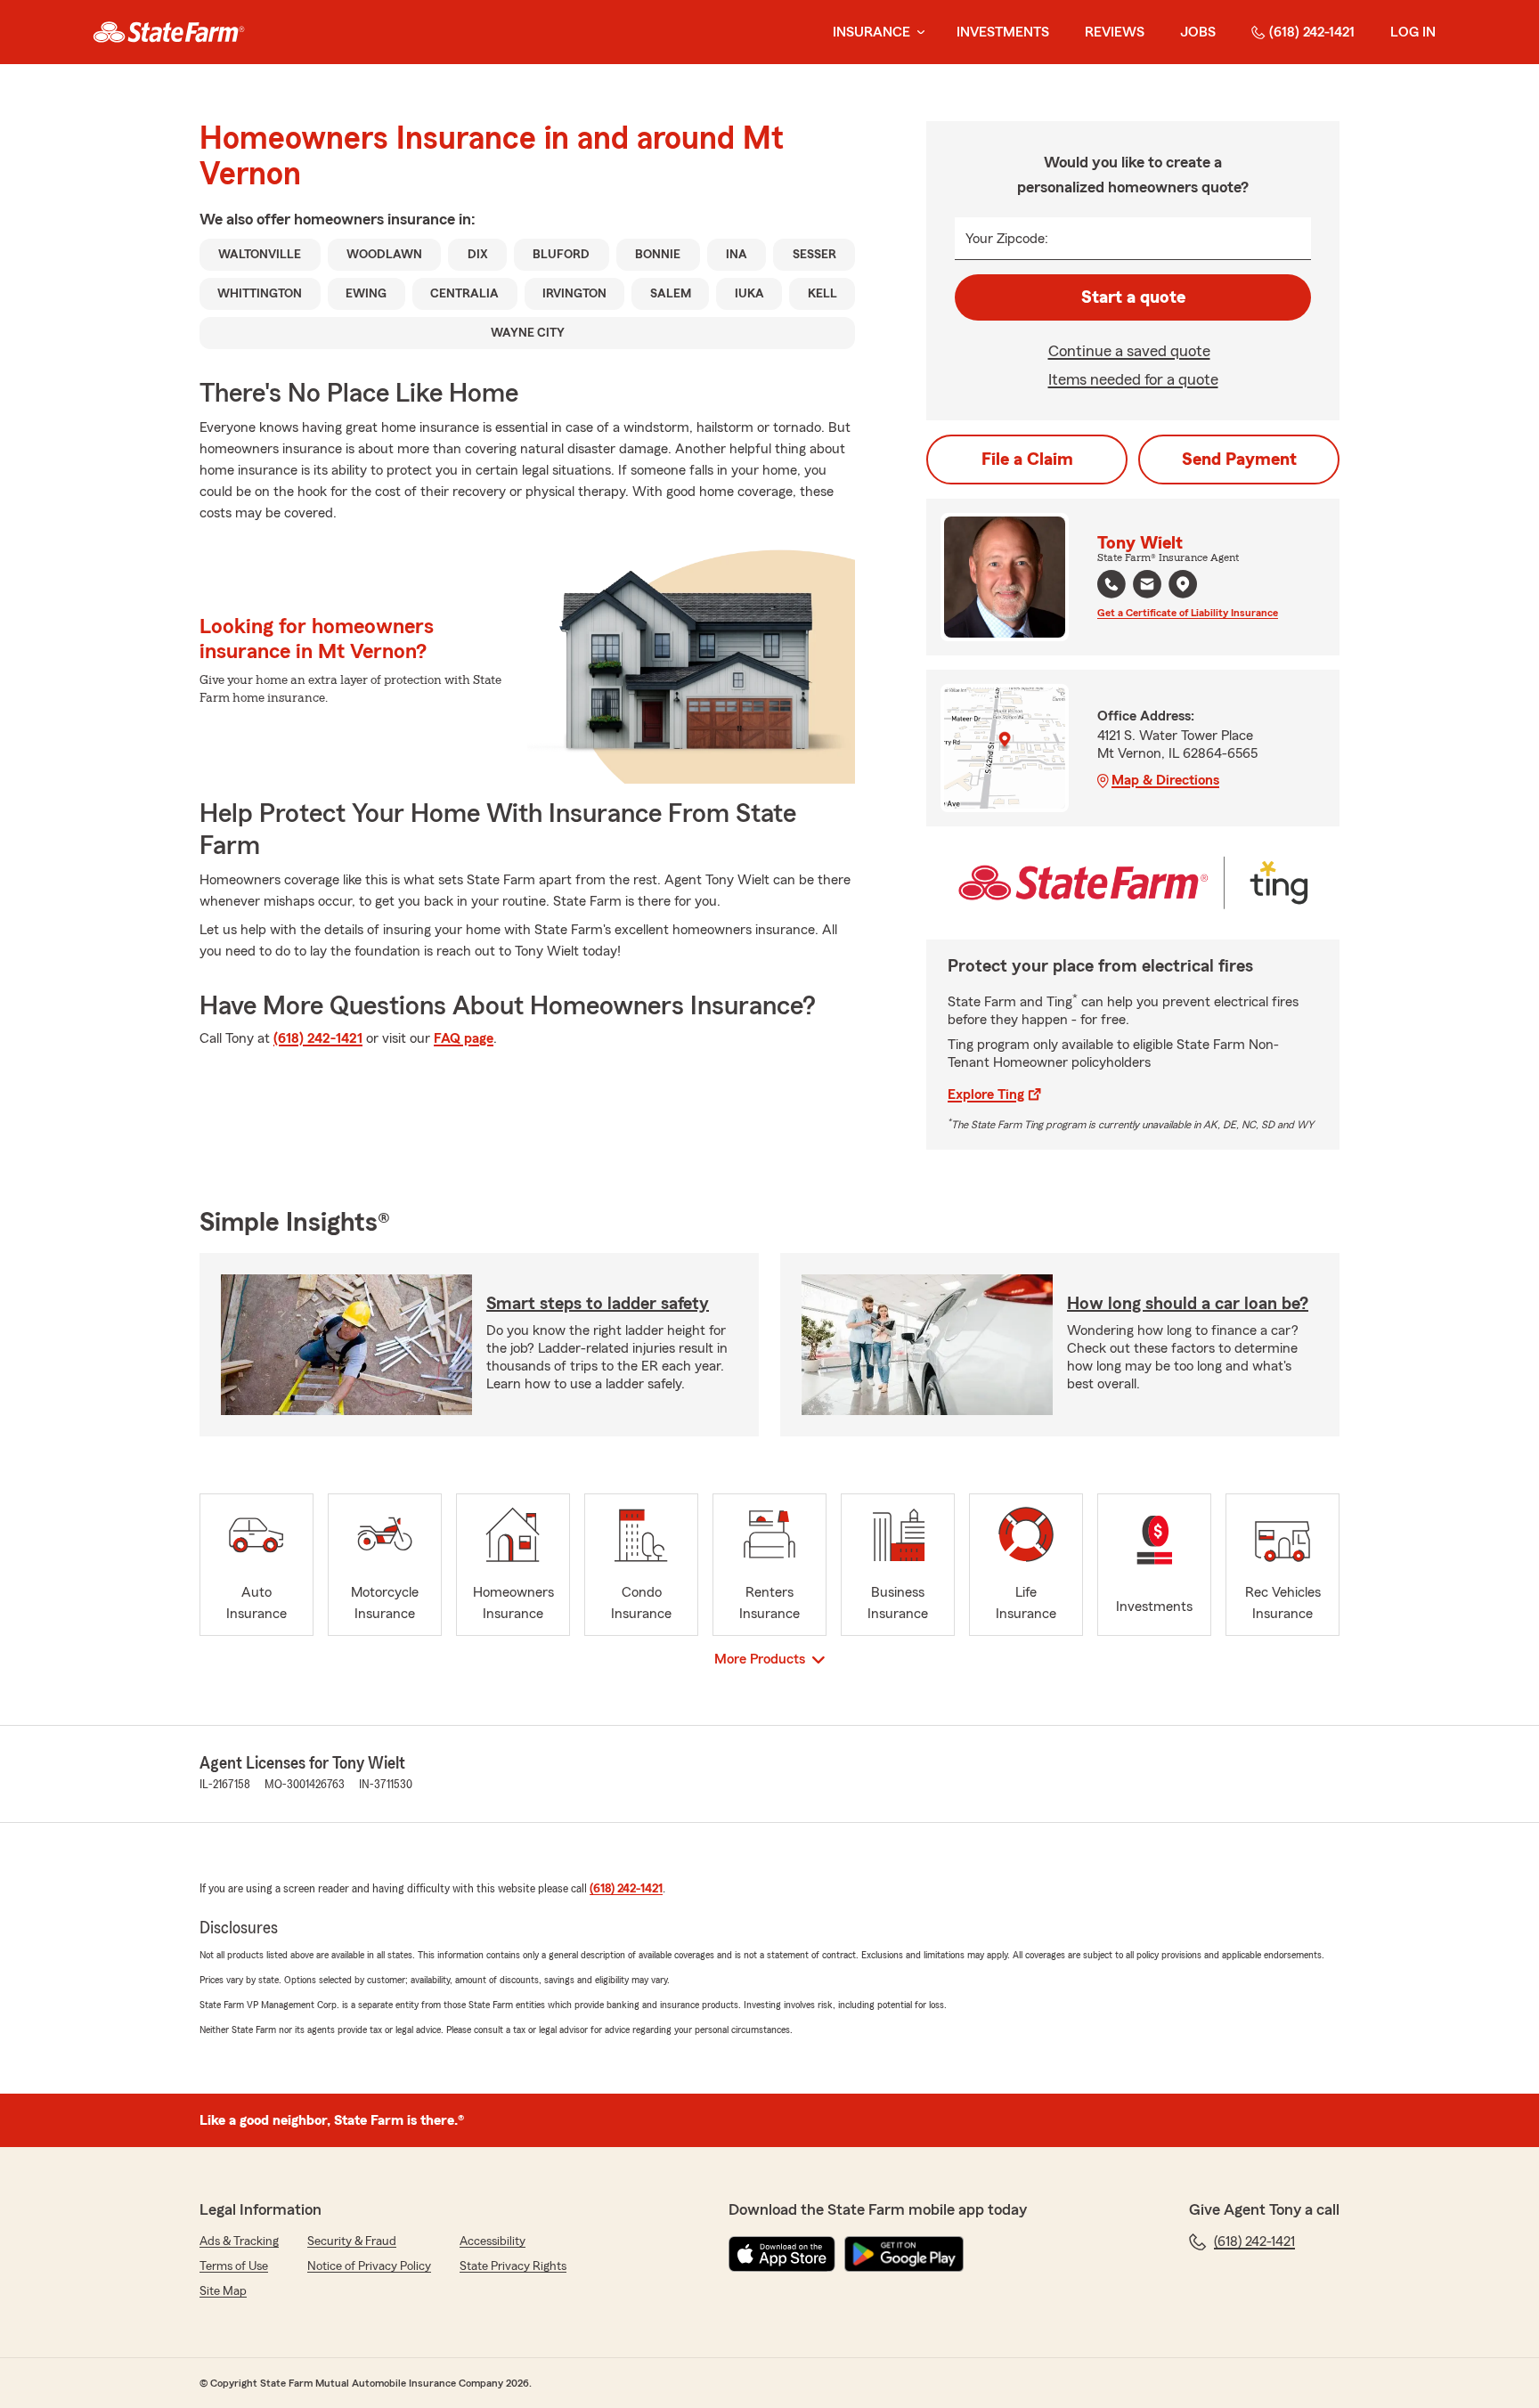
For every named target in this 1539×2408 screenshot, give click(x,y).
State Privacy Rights (513, 2266)
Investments (1003, 32)
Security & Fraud (352, 2241)
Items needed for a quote (1133, 379)
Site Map (223, 2291)
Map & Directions (1165, 780)
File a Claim (1027, 460)
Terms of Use (234, 2266)
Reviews (1115, 32)
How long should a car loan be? (1188, 1304)
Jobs (1198, 32)
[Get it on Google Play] (904, 2254)
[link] (169, 32)
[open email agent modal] (1147, 586)
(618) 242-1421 (1312, 32)
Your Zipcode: (1007, 239)
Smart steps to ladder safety (598, 1304)
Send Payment (1239, 460)
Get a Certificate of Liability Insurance (1188, 613)
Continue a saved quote (1129, 351)
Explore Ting (986, 1094)
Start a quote (1133, 297)
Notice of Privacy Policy (369, 2266)
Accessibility (493, 2241)
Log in (1413, 32)
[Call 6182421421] (1111, 584)
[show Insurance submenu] (917, 33)
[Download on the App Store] (782, 2254)
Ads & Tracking (239, 2241)
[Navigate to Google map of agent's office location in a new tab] (1183, 584)
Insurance (871, 32)
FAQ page (464, 1038)
